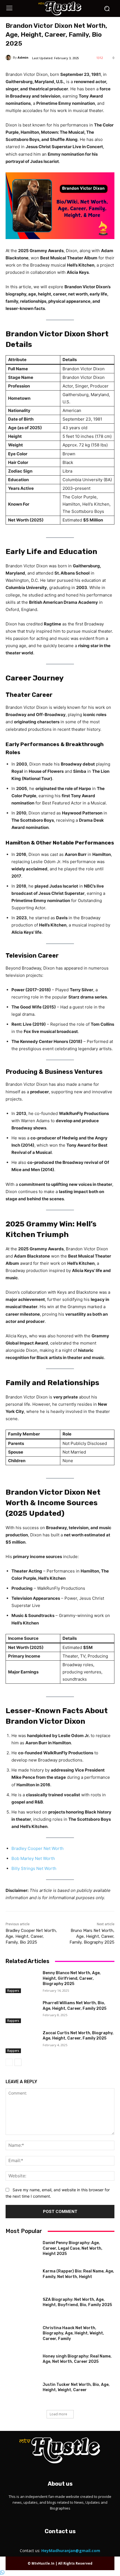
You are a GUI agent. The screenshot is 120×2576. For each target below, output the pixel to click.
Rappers (13, 1991)
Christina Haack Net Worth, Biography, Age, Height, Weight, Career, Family (73, 2333)
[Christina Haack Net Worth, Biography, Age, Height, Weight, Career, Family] (22, 2337)
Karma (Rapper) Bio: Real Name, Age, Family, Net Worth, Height (78, 2274)
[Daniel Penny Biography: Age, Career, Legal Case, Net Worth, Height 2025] (22, 2252)
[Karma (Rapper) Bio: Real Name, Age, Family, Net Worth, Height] (22, 2280)
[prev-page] (9, 2062)
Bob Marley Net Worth (33, 1858)
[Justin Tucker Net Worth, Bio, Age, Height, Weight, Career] (22, 2393)
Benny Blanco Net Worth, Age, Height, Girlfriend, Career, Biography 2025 (72, 1978)
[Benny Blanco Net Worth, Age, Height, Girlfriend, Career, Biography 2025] (22, 1982)
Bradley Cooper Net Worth (38, 1848)
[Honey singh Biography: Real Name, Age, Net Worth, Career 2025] (22, 2365)
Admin (23, 57)
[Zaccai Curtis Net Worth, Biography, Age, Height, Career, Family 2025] (22, 2042)
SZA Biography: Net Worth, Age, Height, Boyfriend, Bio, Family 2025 (77, 2302)
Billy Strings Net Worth (34, 1868)
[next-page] (18, 2062)
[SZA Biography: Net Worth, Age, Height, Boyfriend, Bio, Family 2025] (22, 2308)
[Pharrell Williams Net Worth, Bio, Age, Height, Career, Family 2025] (22, 2012)
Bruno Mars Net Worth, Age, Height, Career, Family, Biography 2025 (92, 1936)
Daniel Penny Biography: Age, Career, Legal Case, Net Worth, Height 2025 (73, 2248)
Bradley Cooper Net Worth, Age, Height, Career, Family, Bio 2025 (31, 1936)
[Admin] (9, 58)
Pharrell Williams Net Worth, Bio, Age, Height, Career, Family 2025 (75, 2006)
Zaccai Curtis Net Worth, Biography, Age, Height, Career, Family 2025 (78, 2036)
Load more (58, 2414)
